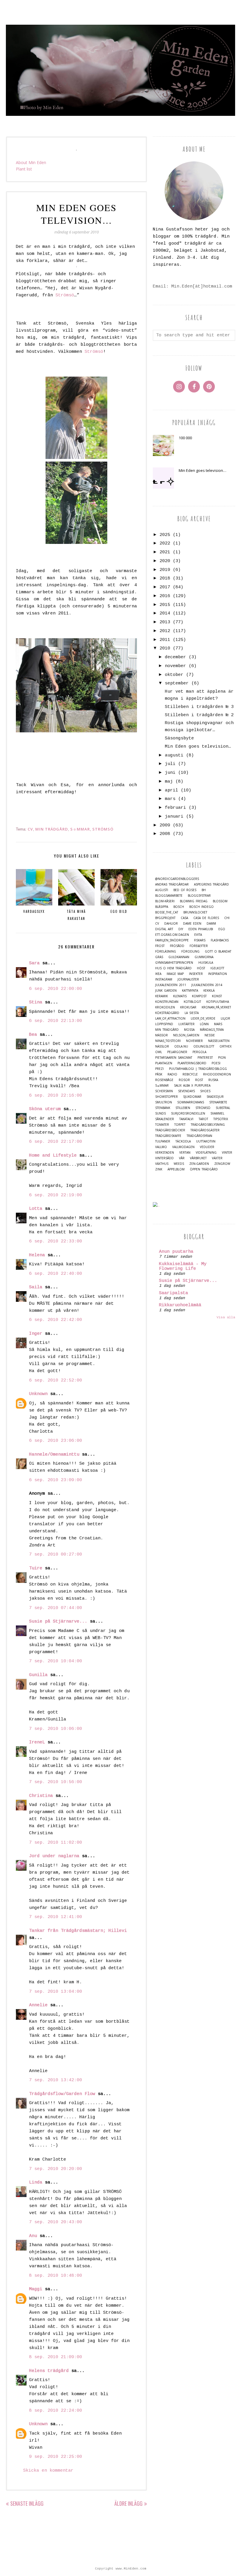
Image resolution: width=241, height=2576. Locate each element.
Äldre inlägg (128, 2503)
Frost (160, 946)
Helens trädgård (49, 2371)
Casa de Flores (206, 918)
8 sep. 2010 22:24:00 (56, 2411)
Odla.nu (181, 1046)
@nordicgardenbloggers (177, 879)
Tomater (162, 1125)
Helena (37, 1255)
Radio (172, 1074)
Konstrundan (167, 1002)
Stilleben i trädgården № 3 (199, 707)
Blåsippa (162, 907)
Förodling (190, 952)
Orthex (226, 1046)
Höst (201, 968)
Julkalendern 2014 (207, 985)
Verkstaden (165, 1153)
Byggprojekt (165, 918)
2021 (165, 552)
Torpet (180, 1125)
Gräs (159, 957)
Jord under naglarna (54, 1856)
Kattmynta (190, 991)
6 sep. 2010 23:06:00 (56, 1441)
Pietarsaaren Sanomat (174, 1058)
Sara (34, 963)
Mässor (161, 1035)
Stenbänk (163, 1108)
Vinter (227, 1153)
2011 (165, 640)
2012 (165, 631)
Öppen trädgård (204, 1169)
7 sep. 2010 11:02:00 (56, 1843)
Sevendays (186, 1091)
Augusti (162, 890)
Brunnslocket (195, 912)
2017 (165, 587)
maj (169, 782)
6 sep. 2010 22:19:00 (56, 1195)
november (175, 666)
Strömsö (65, 295)
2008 (165, 834)
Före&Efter (199, 946)
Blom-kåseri (165, 901)
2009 (165, 825)
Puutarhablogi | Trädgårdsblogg (198, 1069)
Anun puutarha (176, 1252)
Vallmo (161, 1147)
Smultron (164, 1102)
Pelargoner (177, 1052)
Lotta (36, 1209)
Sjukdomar (192, 1097)
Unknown (38, 1394)
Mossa (189, 1030)
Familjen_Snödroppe (172, 940)
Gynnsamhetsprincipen (174, 963)
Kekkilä (209, 991)
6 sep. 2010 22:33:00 (56, 1241)
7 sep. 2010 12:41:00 (56, 1917)
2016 (165, 596)
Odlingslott (204, 1046)
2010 (165, 648)
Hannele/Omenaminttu (54, 1455)
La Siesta (192, 1013)
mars (170, 799)
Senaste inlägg (27, 2503)
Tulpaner (163, 1141)
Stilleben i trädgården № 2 (199, 715)
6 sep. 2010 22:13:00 (56, 1021)
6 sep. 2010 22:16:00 (56, 1096)
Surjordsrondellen (188, 1114)
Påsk (159, 1074)
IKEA (158, 974)
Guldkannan (179, 957)
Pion (222, 1058)
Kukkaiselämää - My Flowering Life (183, 1266)
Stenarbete (218, 1102)
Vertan (185, 1153)
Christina (41, 1796)
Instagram (164, 979)
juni (170, 773)
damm (211, 924)
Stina (36, 1002)
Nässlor (162, 1046)
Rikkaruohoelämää (180, 1305)
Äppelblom (176, 1169)
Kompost (199, 996)
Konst (217, 996)
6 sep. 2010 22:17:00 (56, 1142)
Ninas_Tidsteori (168, 1041)
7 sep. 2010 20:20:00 (56, 2169)
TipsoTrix (221, 1119)
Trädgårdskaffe (168, 1136)
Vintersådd (164, 1158)
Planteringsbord (192, 1063)
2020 (165, 561)
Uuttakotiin (206, 1141)
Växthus (162, 1164)
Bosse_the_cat (167, 912)
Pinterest (205, 1058)
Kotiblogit (192, 1002)
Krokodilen (165, 1007)
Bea (33, 1035)
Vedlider (207, 1147)
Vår (182, 1158)
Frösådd (177, 946)
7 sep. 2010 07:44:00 (56, 1608)
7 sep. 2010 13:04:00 (56, 1992)
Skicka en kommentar (48, 2471)
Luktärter (186, 1024)
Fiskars (200, 940)
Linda (36, 2182)
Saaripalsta (174, 1293)
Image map (175, 974)
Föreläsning (166, 952)
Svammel (217, 1114)
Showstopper (166, 1097)
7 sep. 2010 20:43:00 (56, 2222)
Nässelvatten (219, 1041)
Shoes (205, 1091)
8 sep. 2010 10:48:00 (56, 2276)
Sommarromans (191, 1102)
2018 (165, 578)
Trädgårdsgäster (205, 1130)
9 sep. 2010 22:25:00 (56, 2457)
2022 (165, 543)
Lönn (204, 1024)
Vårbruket (198, 1158)
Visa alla (226, 1317)
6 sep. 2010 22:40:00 (56, 1274)
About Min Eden (31, 162)
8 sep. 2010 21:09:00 (56, 2357)
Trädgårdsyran (199, 1136)
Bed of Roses (185, 890)
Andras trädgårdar (172, 884)
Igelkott (217, 968)
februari (175, 808)
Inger (36, 1334)
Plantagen (164, 1063)
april (171, 790)
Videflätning (206, 1153)
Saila (36, 1287)
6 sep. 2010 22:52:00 (56, 1380)
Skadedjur (215, 1097)
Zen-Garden (199, 1164)
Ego (222, 929)
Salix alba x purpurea (192, 1086)
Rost (199, 1080)
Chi (227, 918)
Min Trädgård (52, 829)
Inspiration (217, 974)
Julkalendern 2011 (171, 985)
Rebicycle (190, 1074)
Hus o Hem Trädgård (173, 968)
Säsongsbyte (179, 738)
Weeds (179, 1164)
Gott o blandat (218, 952)
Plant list (24, 169)
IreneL (37, 1742)
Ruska (213, 1080)
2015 (165, 605)
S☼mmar (80, 829)
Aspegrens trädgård (211, 884)
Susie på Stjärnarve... (58, 1622)
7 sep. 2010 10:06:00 (56, 1729)
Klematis (180, 996)
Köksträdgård (167, 1013)
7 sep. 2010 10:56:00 (56, 1782)
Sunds (160, 1114)
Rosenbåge (164, 1080)
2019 (165, 570)
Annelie (38, 2005)
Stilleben (183, 1108)
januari (174, 817)
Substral (223, 1108)
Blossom (220, 901)
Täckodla (183, 1141)
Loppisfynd (164, 1024)
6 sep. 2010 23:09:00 (56, 1480)
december (175, 657)
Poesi (216, 1063)
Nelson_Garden (186, 1035)
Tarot (203, 1119)
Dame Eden (192, 924)
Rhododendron (217, 1074)
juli (170, 764)
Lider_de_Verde (203, 1019)
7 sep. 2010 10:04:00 (56, 1661)
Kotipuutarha (218, 1002)
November (194, 1041)
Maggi (36, 2289)
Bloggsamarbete (169, 896)
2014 (165, 613)
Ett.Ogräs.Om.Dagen (172, 935)
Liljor (225, 1019)
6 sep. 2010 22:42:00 (56, 1320)
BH (204, 890)
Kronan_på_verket (216, 1007)
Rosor (184, 1080)
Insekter (196, 974)
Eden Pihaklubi (201, 929)
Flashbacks (220, 940)
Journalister (188, 979)
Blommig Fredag (194, 901)
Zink (159, 1169)
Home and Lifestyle (53, 1156)
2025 (165, 535)
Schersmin (164, 1091)
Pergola (199, 1052)
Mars (218, 1024)
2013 (165, 622)
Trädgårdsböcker (170, 1130)
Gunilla (38, 1675)
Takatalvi (186, 1119)
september (177, 683)
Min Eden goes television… (202, 470)
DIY (181, 929)
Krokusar (188, 1007)
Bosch (179, 907)
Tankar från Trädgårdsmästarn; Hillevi (78, 1931)
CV (30, 829)
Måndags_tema (212, 1030)
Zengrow (222, 1164)
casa (184, 918)
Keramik (161, 996)
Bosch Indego (201, 907)
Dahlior (171, 924)
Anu (33, 2236)
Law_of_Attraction (170, 1019)
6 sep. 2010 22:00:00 (56, 989)
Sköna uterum (45, 1109)
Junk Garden (166, 991)
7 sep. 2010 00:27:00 (56, 1555)
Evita (198, 935)
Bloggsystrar (199, 896)
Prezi (159, 1069)
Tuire (36, 1568)
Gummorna (204, 957)
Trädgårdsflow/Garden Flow (62, 2094)
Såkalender (165, 1119)
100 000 (185, 438)
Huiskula (206, 963)
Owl (159, 1052)
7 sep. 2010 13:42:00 (56, 2080)
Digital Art (164, 929)
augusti (174, 755)
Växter (217, 1158)
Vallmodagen (183, 1147)
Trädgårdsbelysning (208, 1125)
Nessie (210, 1035)
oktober (174, 675)
